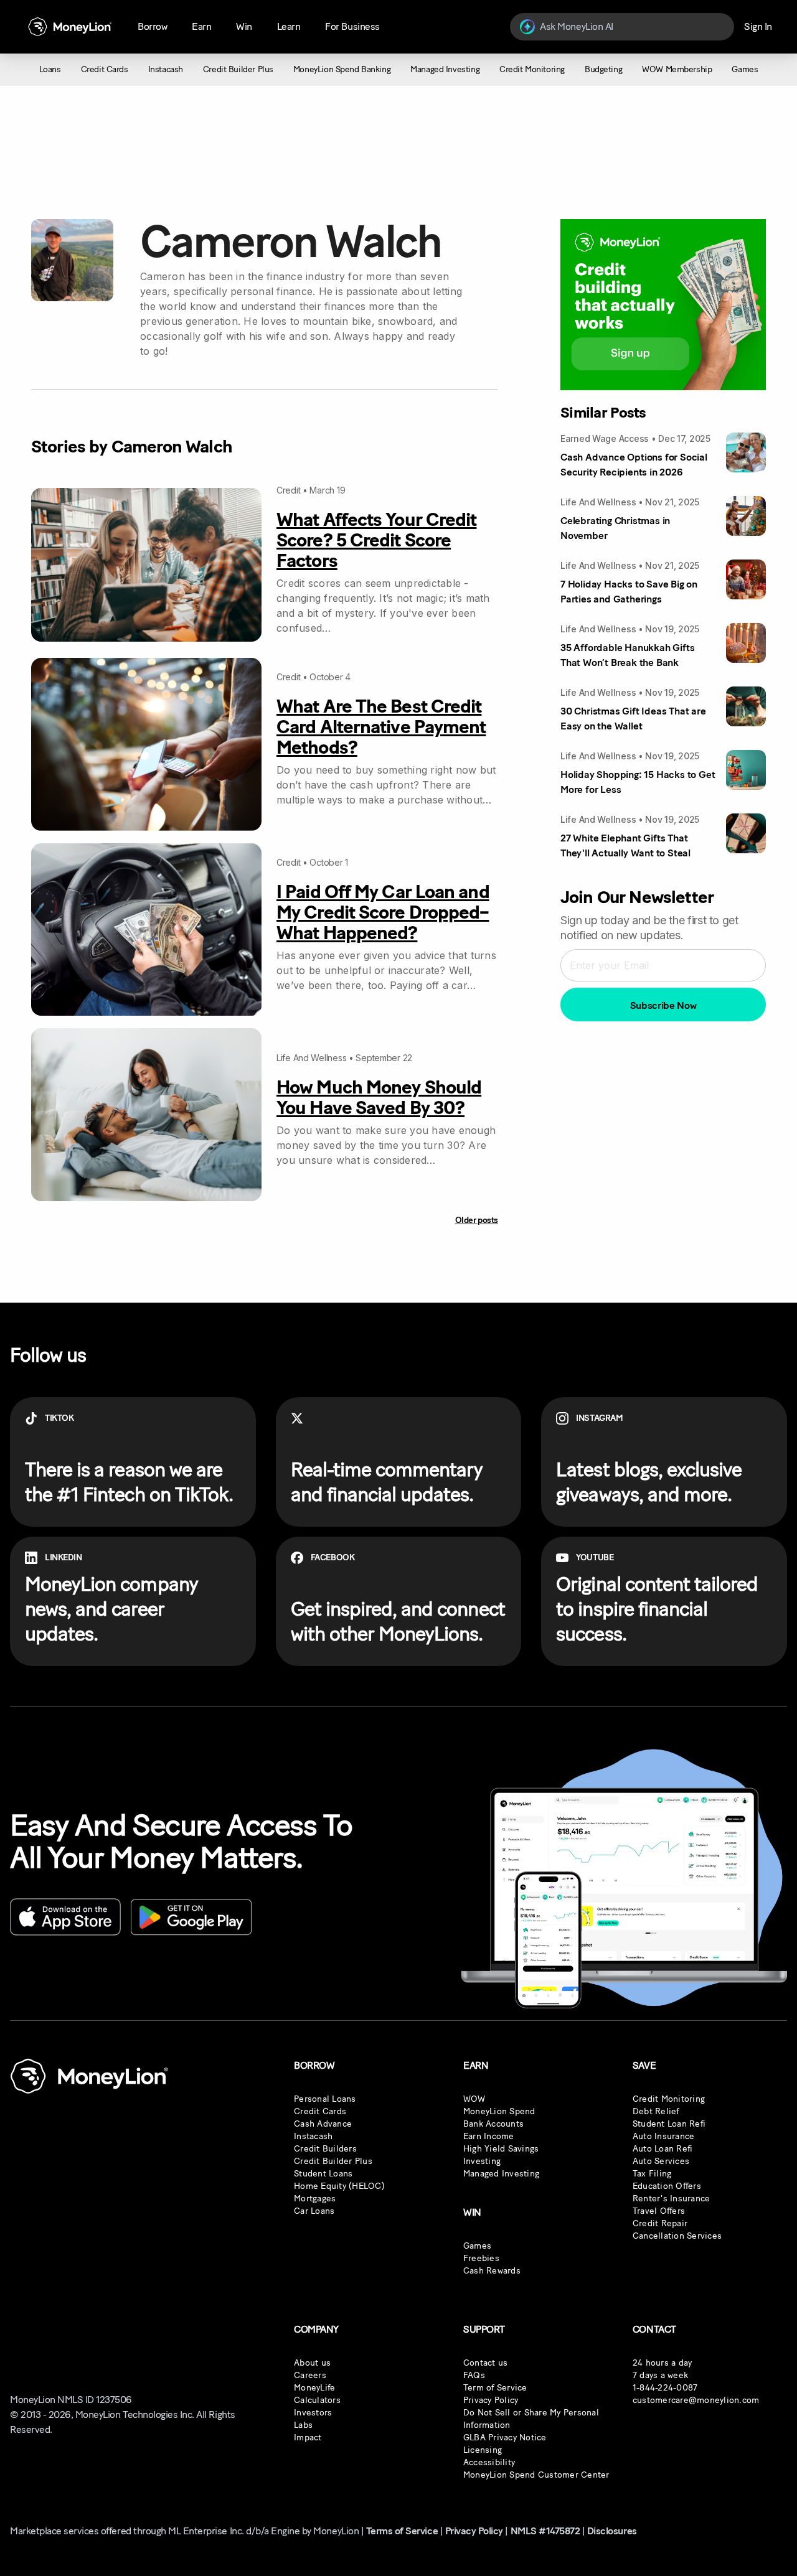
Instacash (313, 2136)
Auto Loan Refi (663, 2149)
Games (477, 2246)
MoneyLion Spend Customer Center (536, 2475)
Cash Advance (323, 2124)
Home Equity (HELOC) (339, 2186)
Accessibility (489, 2462)
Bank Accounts (493, 2124)
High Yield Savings (501, 2149)
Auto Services (661, 2161)
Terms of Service (402, 2531)
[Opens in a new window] (65, 1917)
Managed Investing (501, 2174)
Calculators (317, 2400)
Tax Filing (652, 2174)
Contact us (486, 2363)
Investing (482, 2161)
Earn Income (489, 2136)
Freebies (481, 2258)
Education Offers (667, 2186)
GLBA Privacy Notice (505, 2438)
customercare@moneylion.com (696, 2400)
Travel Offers (659, 2211)
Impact (308, 2438)
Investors (313, 2413)
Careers (310, 2375)
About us (312, 2363)
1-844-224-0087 (665, 2388)
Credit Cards (320, 2111)
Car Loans (314, 2211)
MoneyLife (314, 2388)
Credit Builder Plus (333, 2161)
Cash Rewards (492, 2271)
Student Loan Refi (669, 2124)
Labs (303, 2425)
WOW (474, 2099)
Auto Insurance (664, 2136)
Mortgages (315, 2199)
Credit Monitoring (669, 2099)
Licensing (483, 2450)
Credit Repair (660, 2223)
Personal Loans (325, 2099)
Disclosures (612, 2531)
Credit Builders (325, 2149)
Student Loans (323, 2174)
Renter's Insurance (672, 2199)
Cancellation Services (677, 2236)
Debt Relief (656, 2111)
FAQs (474, 2375)
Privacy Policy (491, 2400)
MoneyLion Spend (499, 2111)
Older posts (477, 1220)
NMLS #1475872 (545, 2531)
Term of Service (495, 2388)
